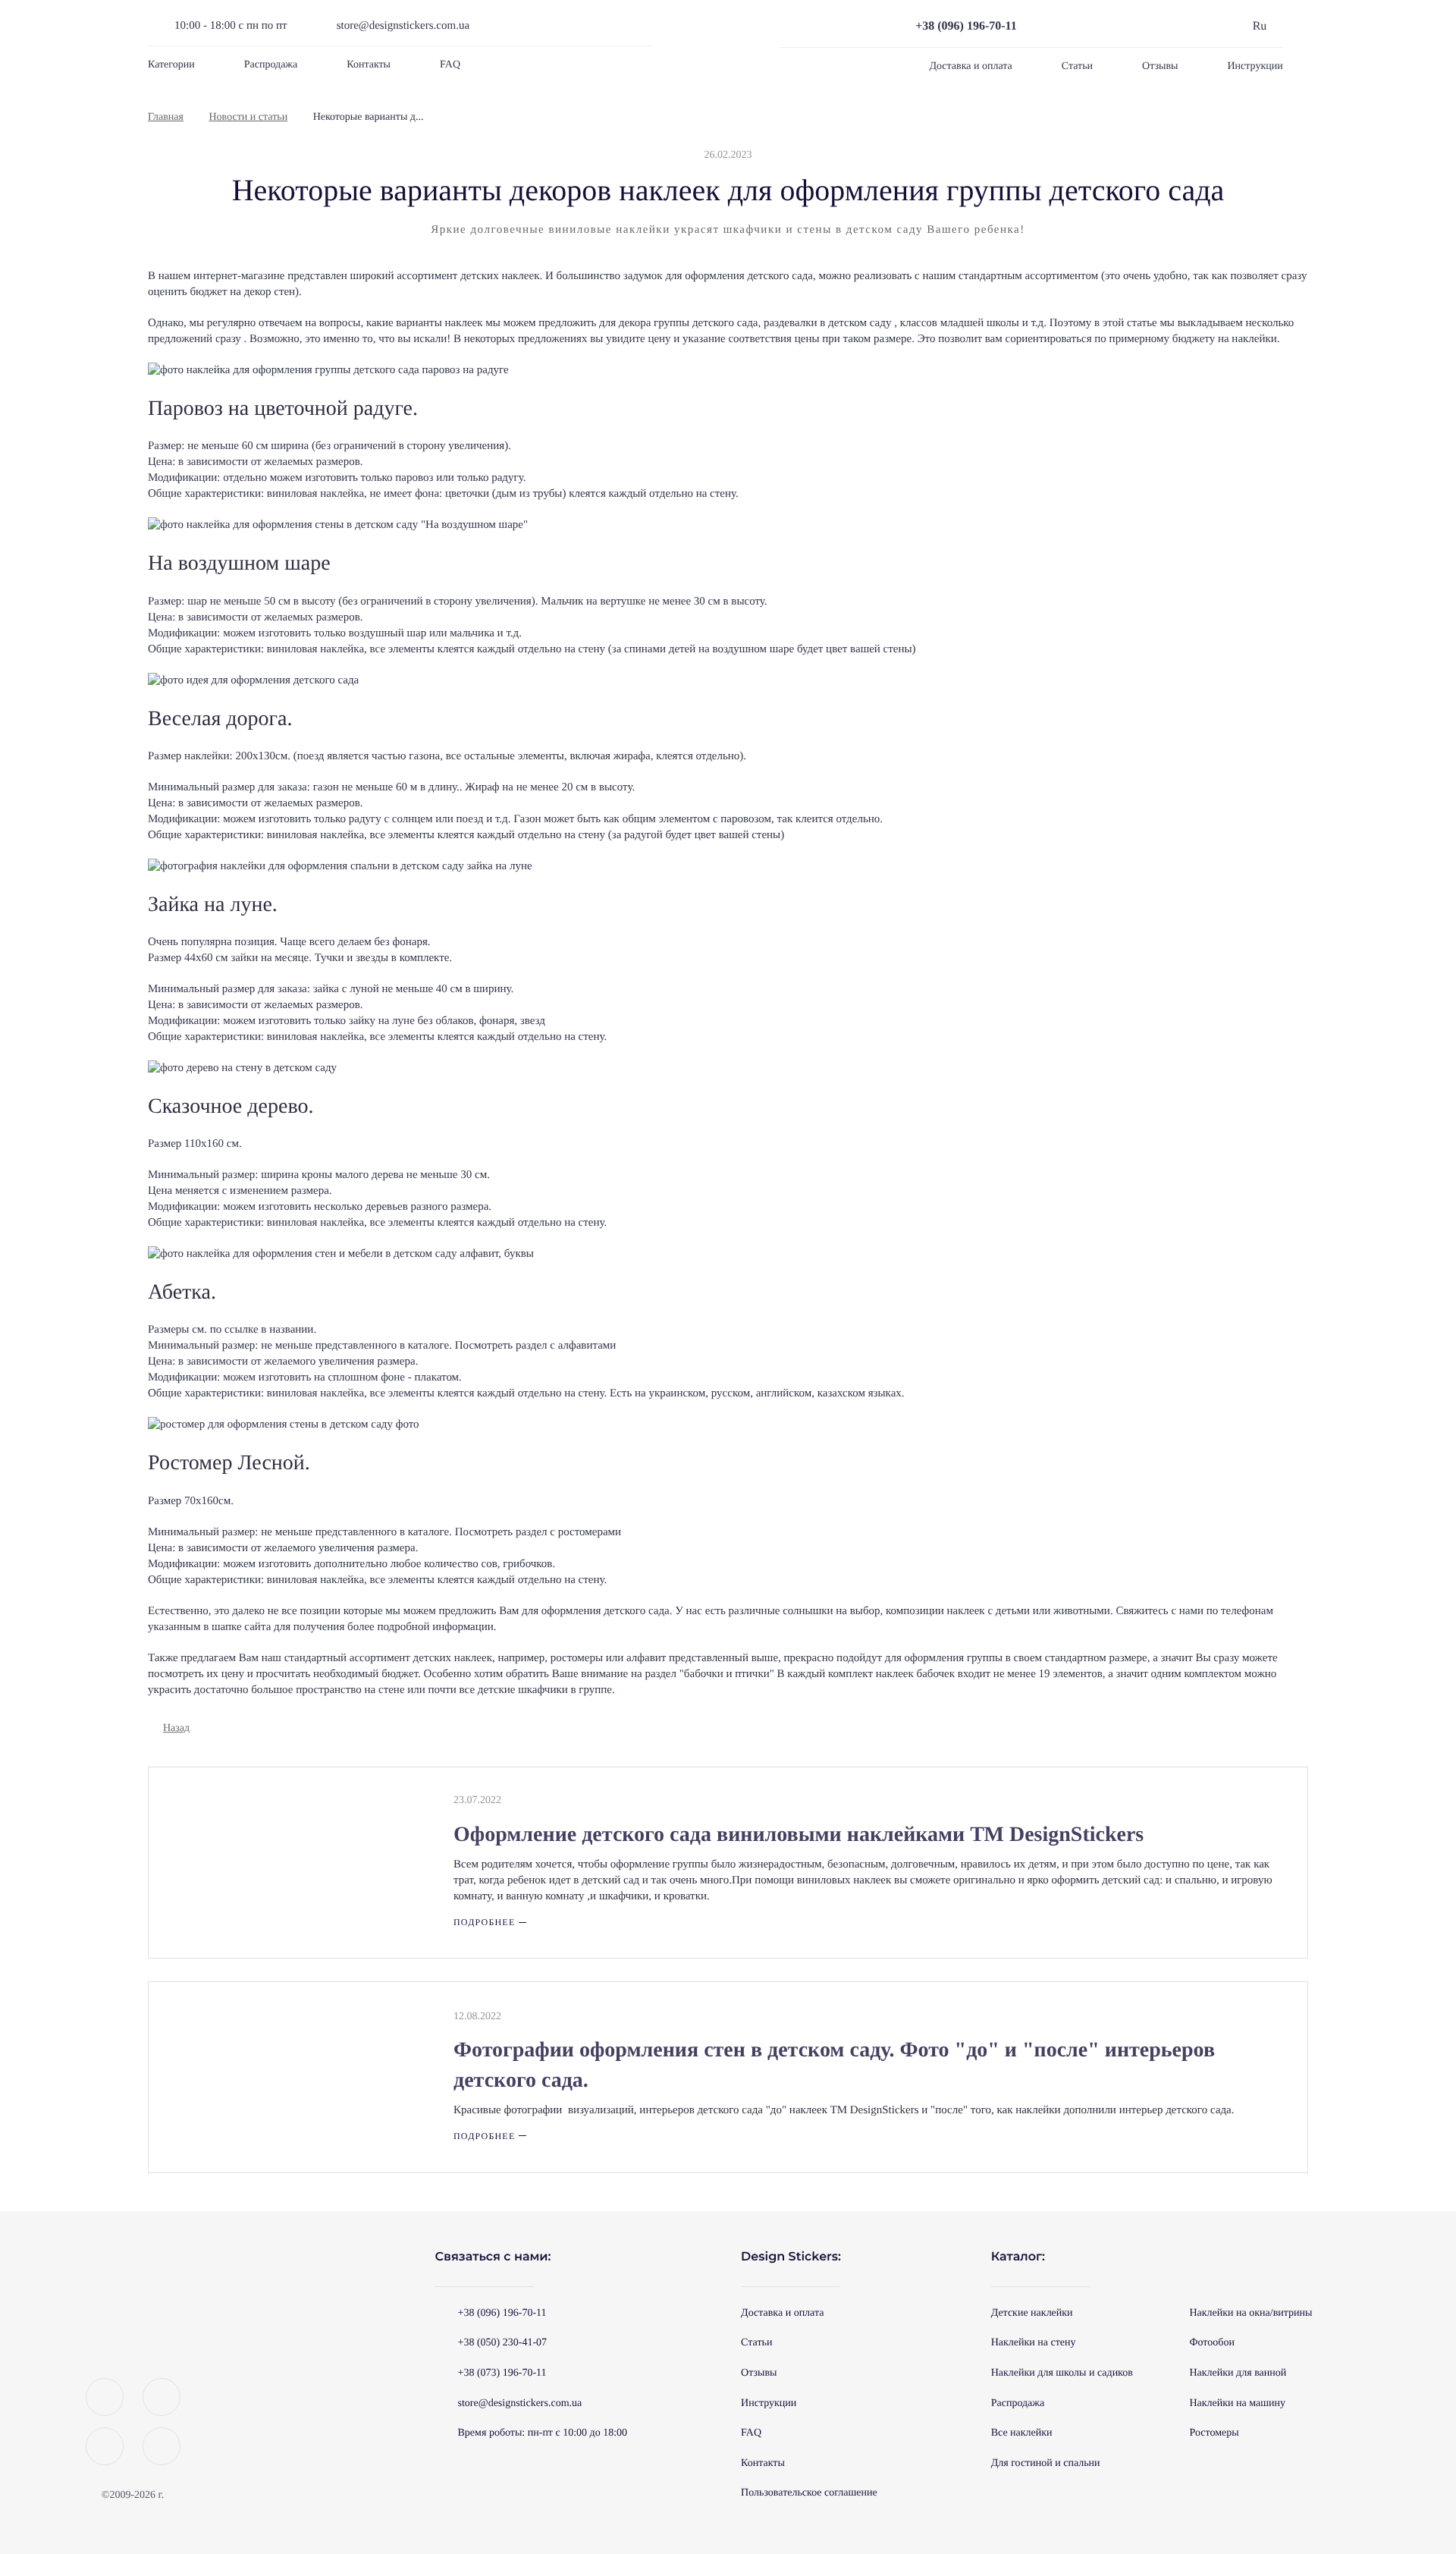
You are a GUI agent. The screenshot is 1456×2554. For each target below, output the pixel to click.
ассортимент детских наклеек (421, 1658)
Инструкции (1255, 66)
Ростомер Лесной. (229, 1463)
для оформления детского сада (739, 276)
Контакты (369, 65)
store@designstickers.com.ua (403, 26)
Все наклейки (1022, 2433)
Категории (171, 65)
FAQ (450, 65)
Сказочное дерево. (231, 1106)
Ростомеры (1214, 2433)
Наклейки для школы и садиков (1062, 2373)
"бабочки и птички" (727, 1674)
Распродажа (271, 65)
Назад (176, 1728)
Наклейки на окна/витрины (1250, 2313)
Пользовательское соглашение (809, 2493)
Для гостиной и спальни (1046, 2463)
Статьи (1077, 66)
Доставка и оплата (970, 66)
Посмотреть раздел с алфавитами (536, 1346)
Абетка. (182, 1292)
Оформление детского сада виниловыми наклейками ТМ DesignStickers (799, 1835)
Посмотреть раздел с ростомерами (538, 1532)
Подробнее (484, 1922)
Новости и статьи (249, 117)
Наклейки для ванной (1238, 2373)
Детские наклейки (1032, 2313)
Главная (166, 117)
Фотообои (1211, 2343)
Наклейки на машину (1237, 2403)
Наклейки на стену (1034, 2343)
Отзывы (1160, 66)
